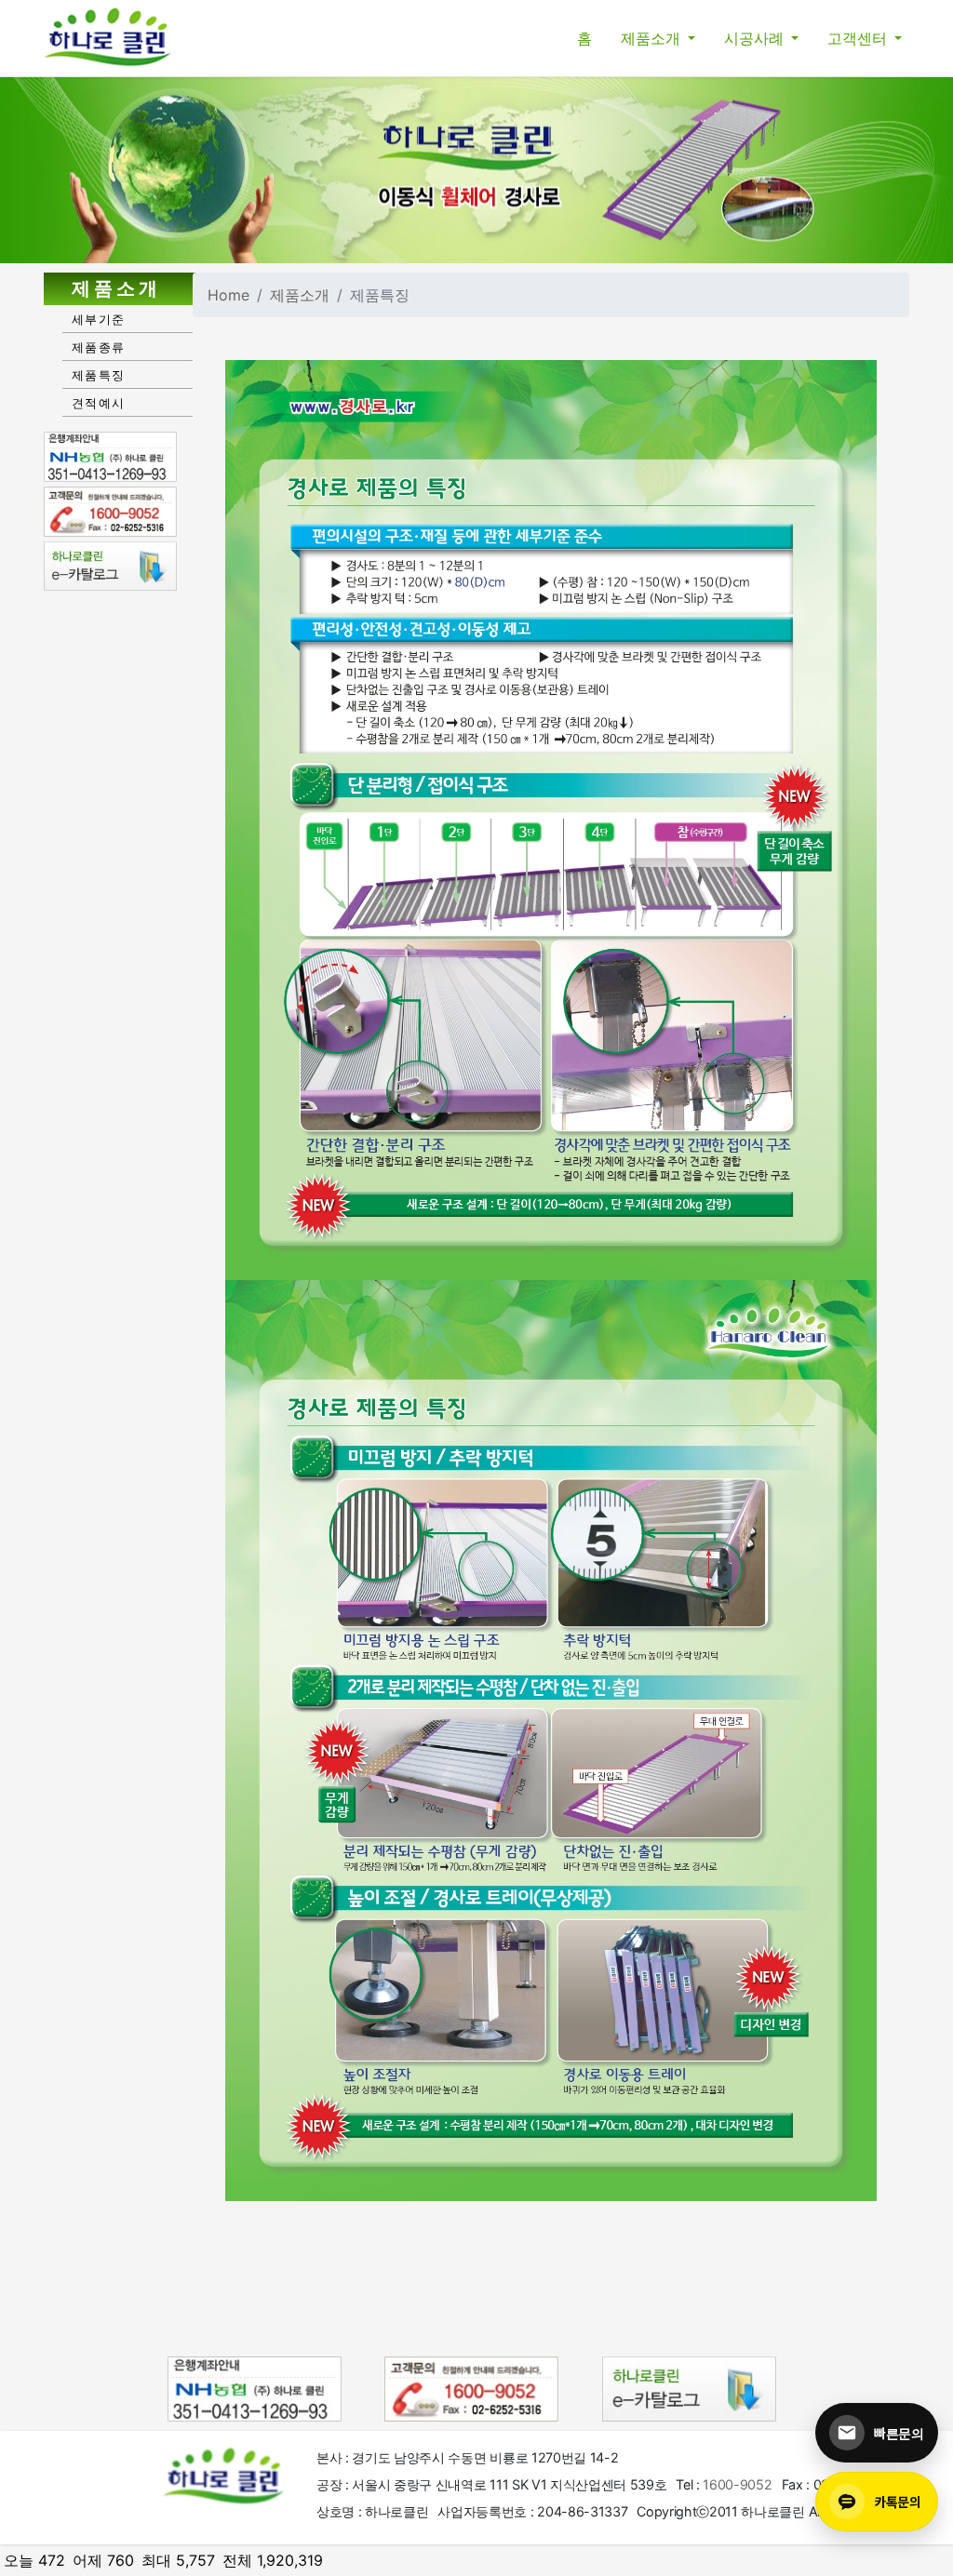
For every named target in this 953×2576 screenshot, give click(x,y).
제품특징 (98, 375)
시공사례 (756, 38)
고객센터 (859, 38)
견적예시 (98, 403)
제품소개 (652, 38)
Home (228, 295)
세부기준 (98, 319)
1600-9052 (737, 2484)
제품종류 (98, 347)
